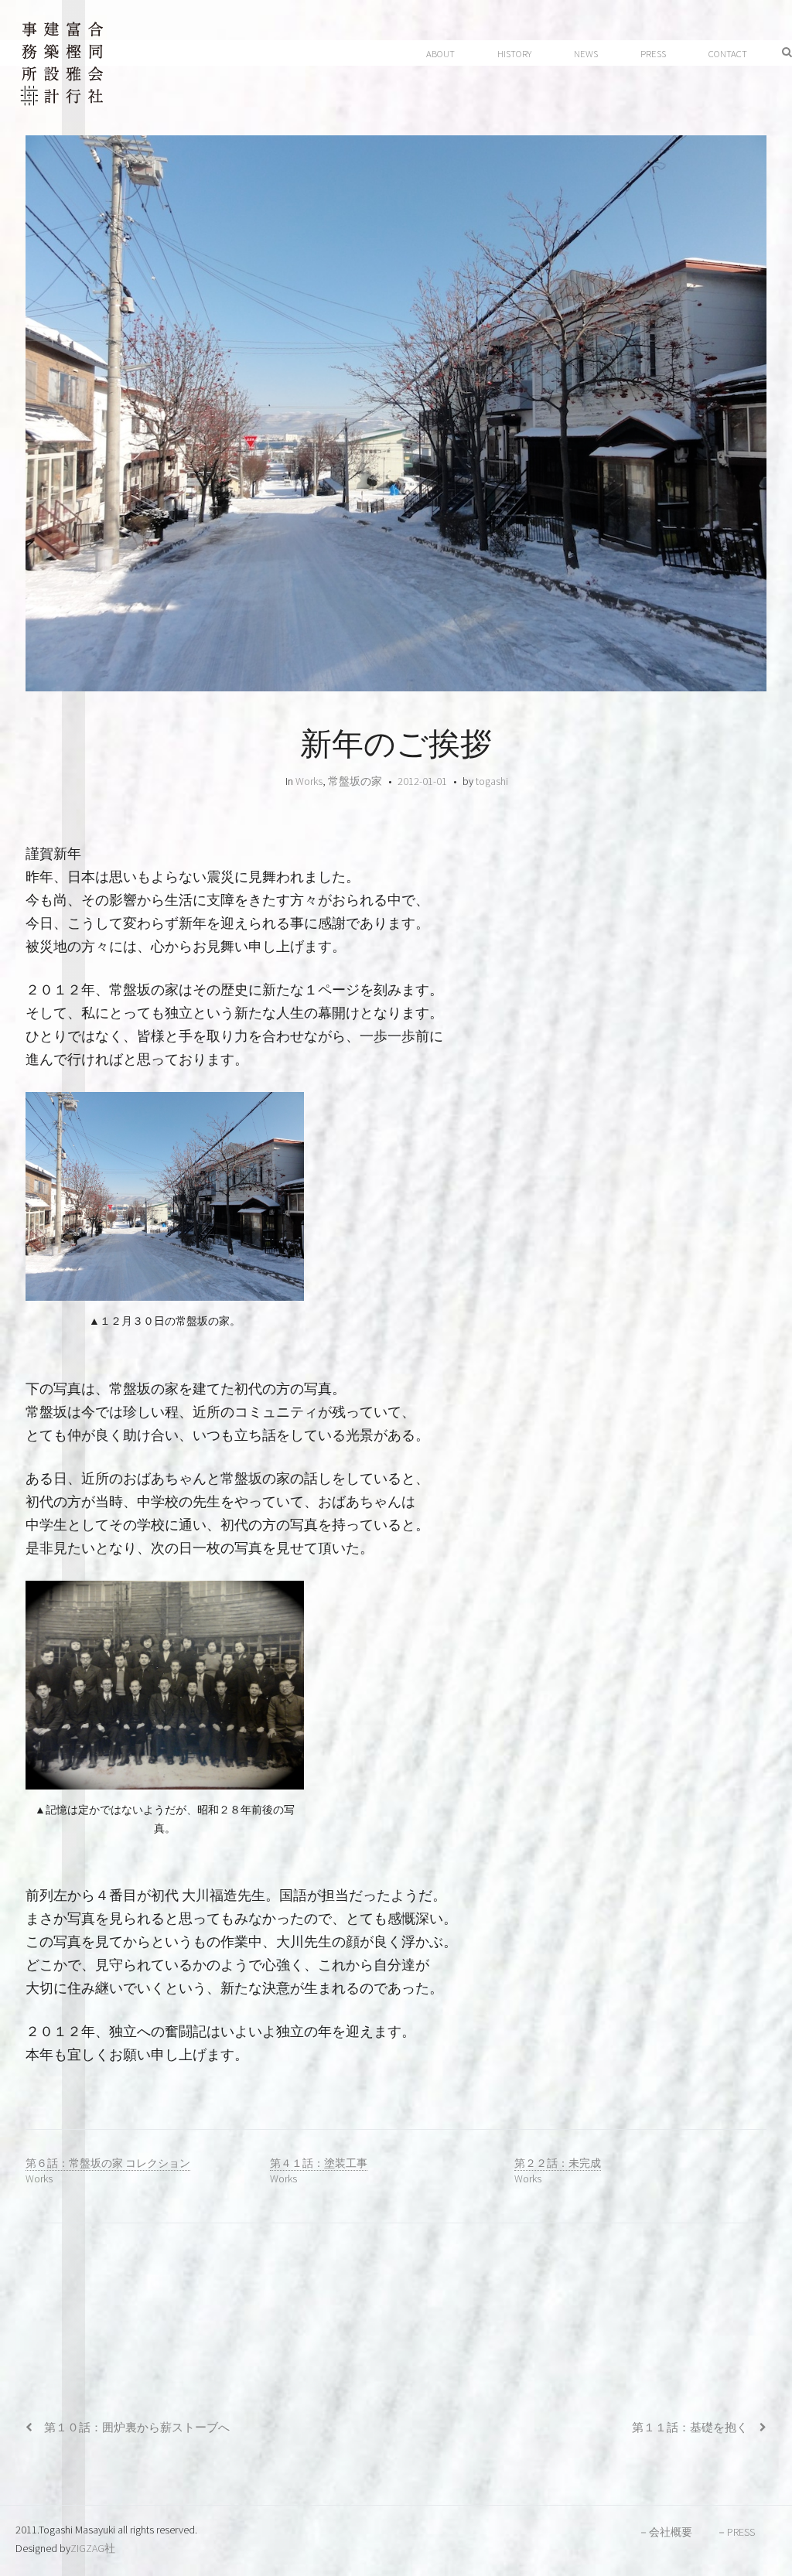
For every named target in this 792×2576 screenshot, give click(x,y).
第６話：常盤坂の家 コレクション (108, 2163)
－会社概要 (665, 2532)
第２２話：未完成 (558, 2163)
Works (309, 781)
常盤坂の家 (355, 781)
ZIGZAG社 (93, 2548)
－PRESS (736, 2532)
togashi (492, 781)
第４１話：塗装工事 (319, 2163)
